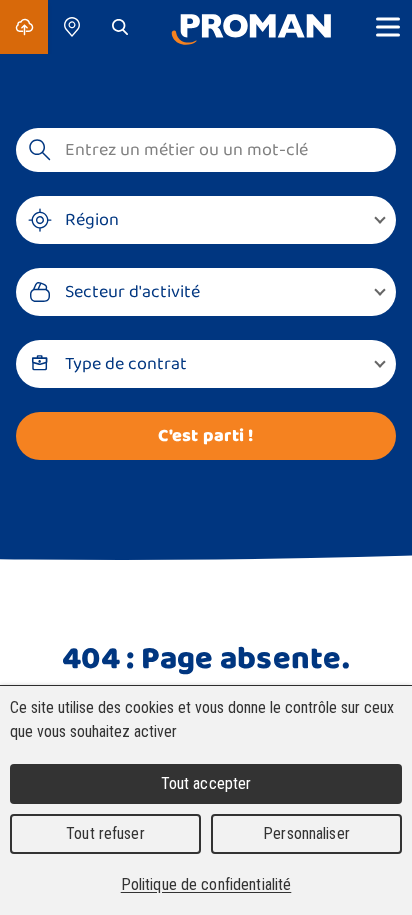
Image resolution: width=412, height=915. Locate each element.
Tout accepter (206, 783)
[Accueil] (251, 27)
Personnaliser (306, 833)
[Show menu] (388, 27)
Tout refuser (105, 833)
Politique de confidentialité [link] (206, 884)
